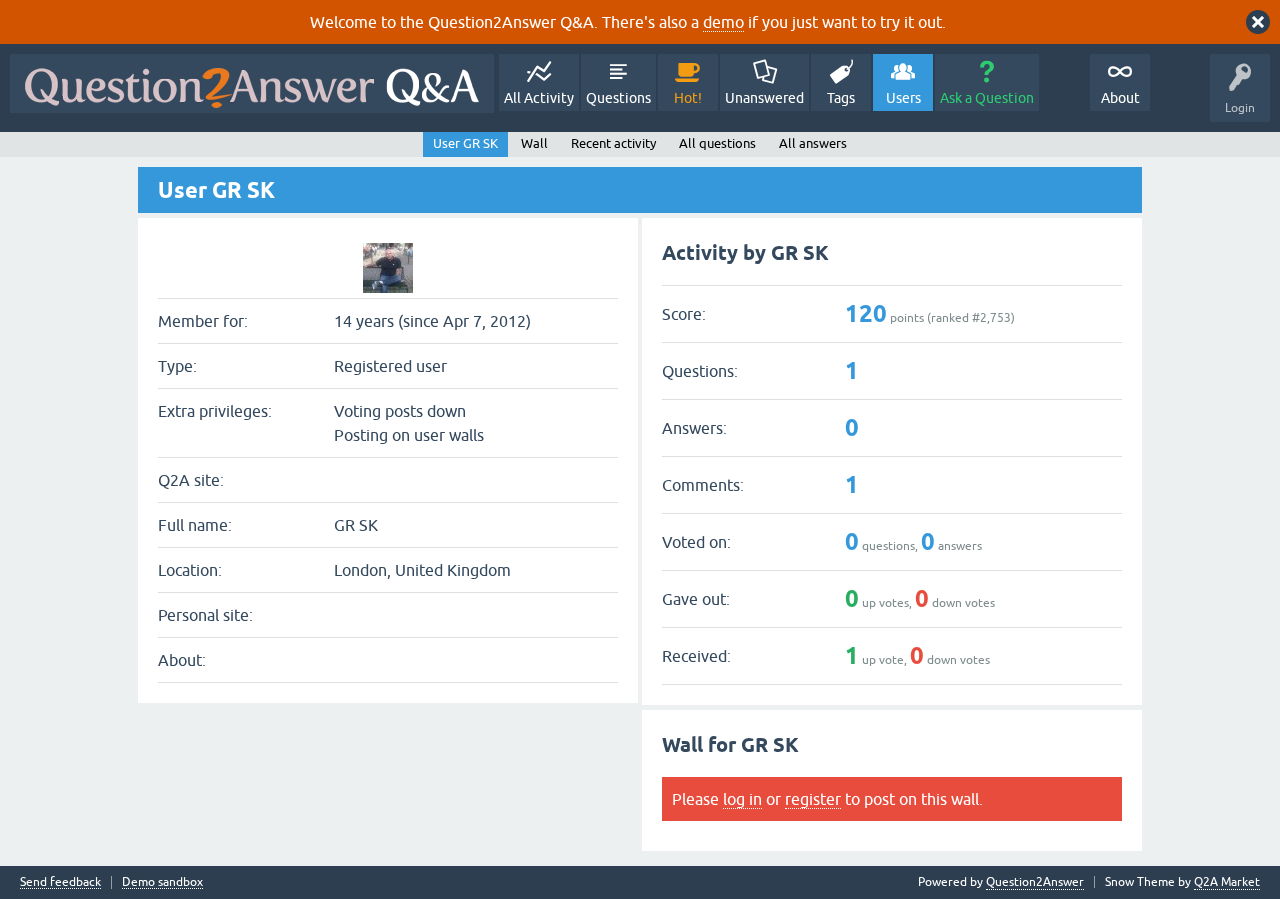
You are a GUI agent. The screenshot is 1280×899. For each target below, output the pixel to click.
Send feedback (60, 882)
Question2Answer (1035, 882)
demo (723, 22)
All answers (813, 143)
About (1120, 98)
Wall (534, 143)
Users (903, 98)
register (813, 799)
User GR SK (465, 143)
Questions (618, 98)
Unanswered (764, 98)
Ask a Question (987, 98)
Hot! (688, 98)
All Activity (539, 98)
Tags (841, 98)
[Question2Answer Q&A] (252, 83)
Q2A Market (1227, 882)
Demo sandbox (162, 882)
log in (742, 799)
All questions (717, 143)
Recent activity (613, 143)
